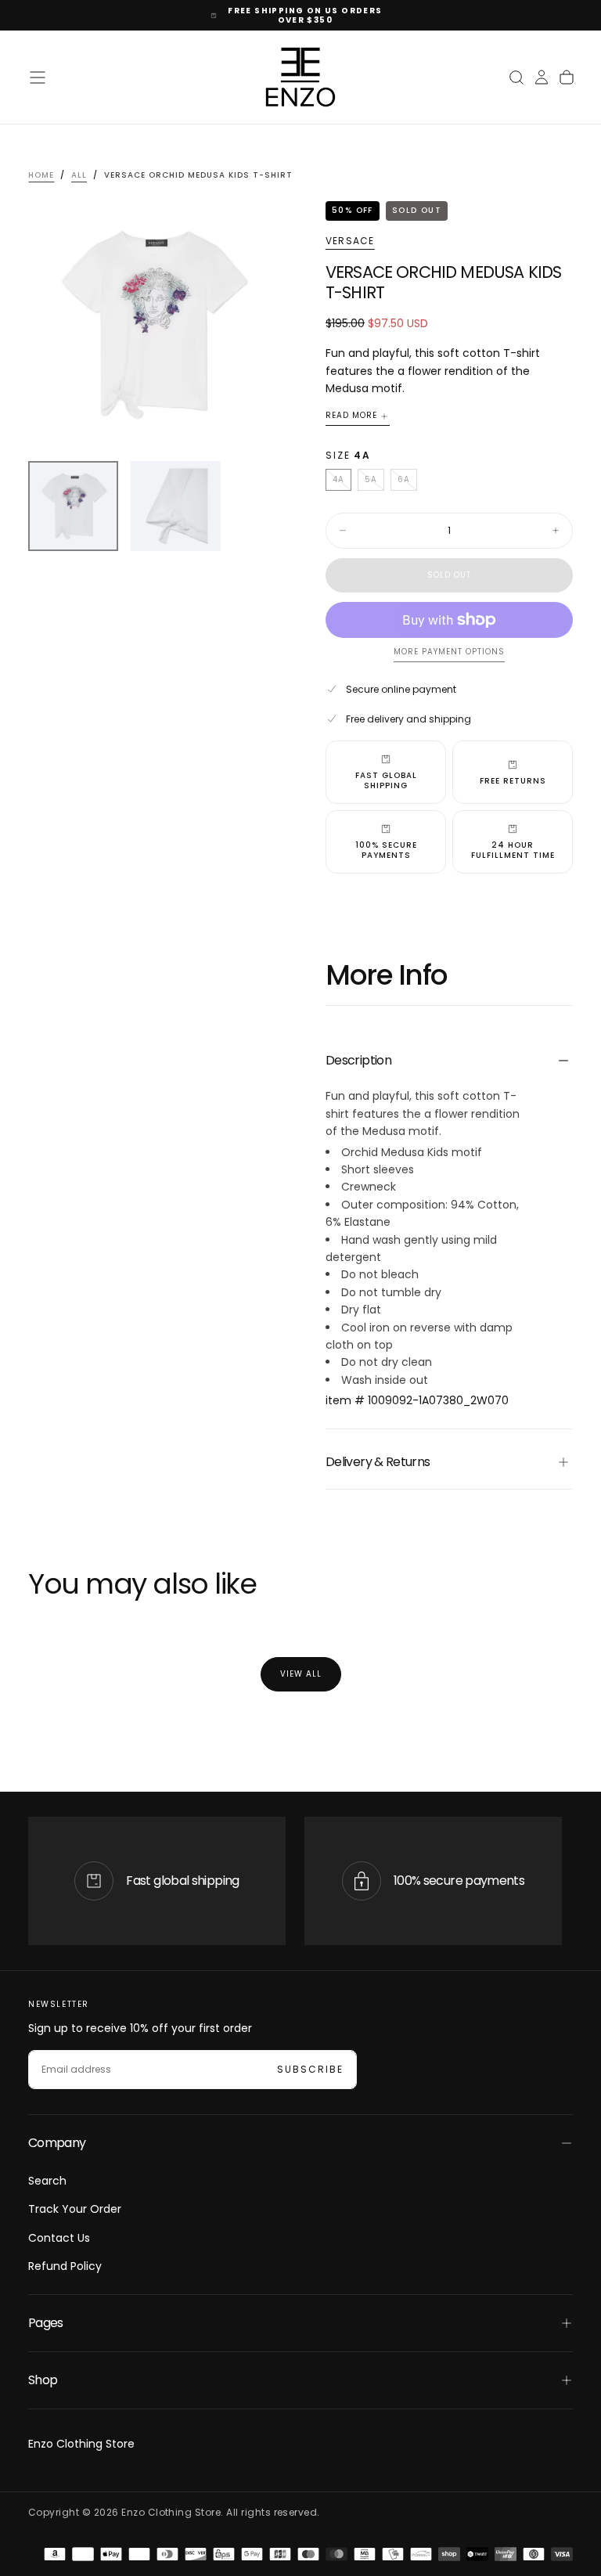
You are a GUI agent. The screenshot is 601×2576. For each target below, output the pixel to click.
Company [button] (57, 2143)
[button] (38, 77)
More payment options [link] (449, 652)
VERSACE (350, 241)
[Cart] (567, 77)
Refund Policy (65, 2266)
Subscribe (310, 2069)
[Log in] (542, 77)
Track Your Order (75, 2209)
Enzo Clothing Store (81, 2444)
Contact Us (59, 2238)
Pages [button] (46, 2323)
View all (301, 1674)
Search (47, 2181)
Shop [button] (43, 2380)
